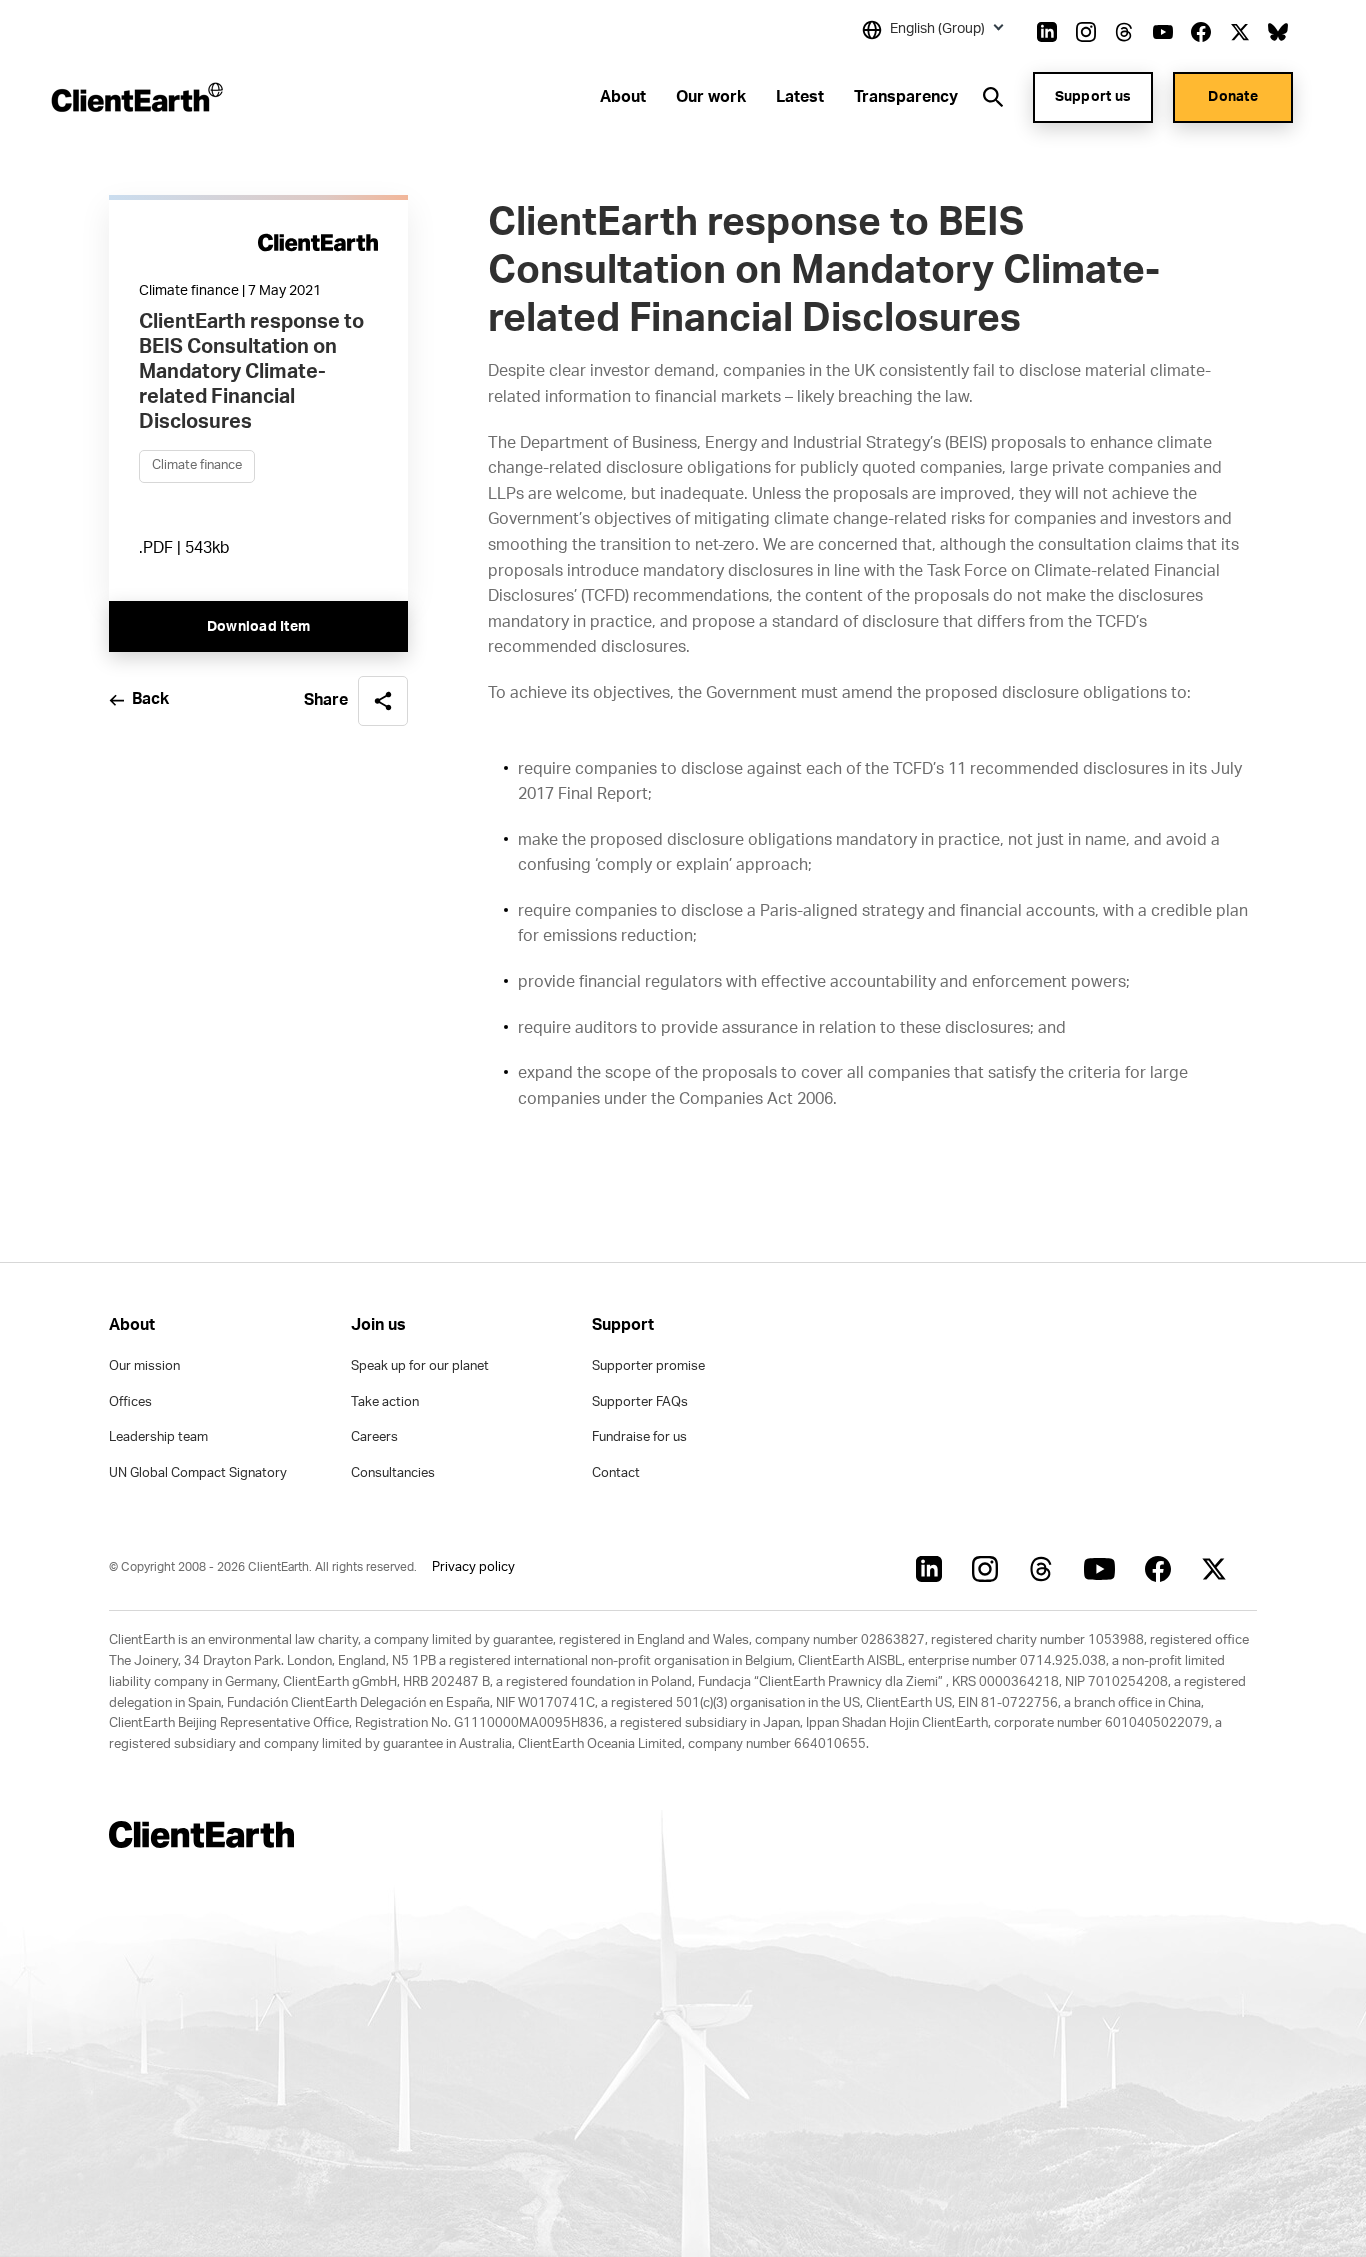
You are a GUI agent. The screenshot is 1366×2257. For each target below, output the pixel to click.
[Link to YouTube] (1163, 32)
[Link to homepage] (135, 97)
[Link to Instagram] (1086, 32)
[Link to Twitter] (1240, 32)
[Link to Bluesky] (1278, 32)
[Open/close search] (993, 97)
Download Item (258, 628)
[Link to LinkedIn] (1047, 32)
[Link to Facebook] (1201, 32)
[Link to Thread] (1124, 32)
